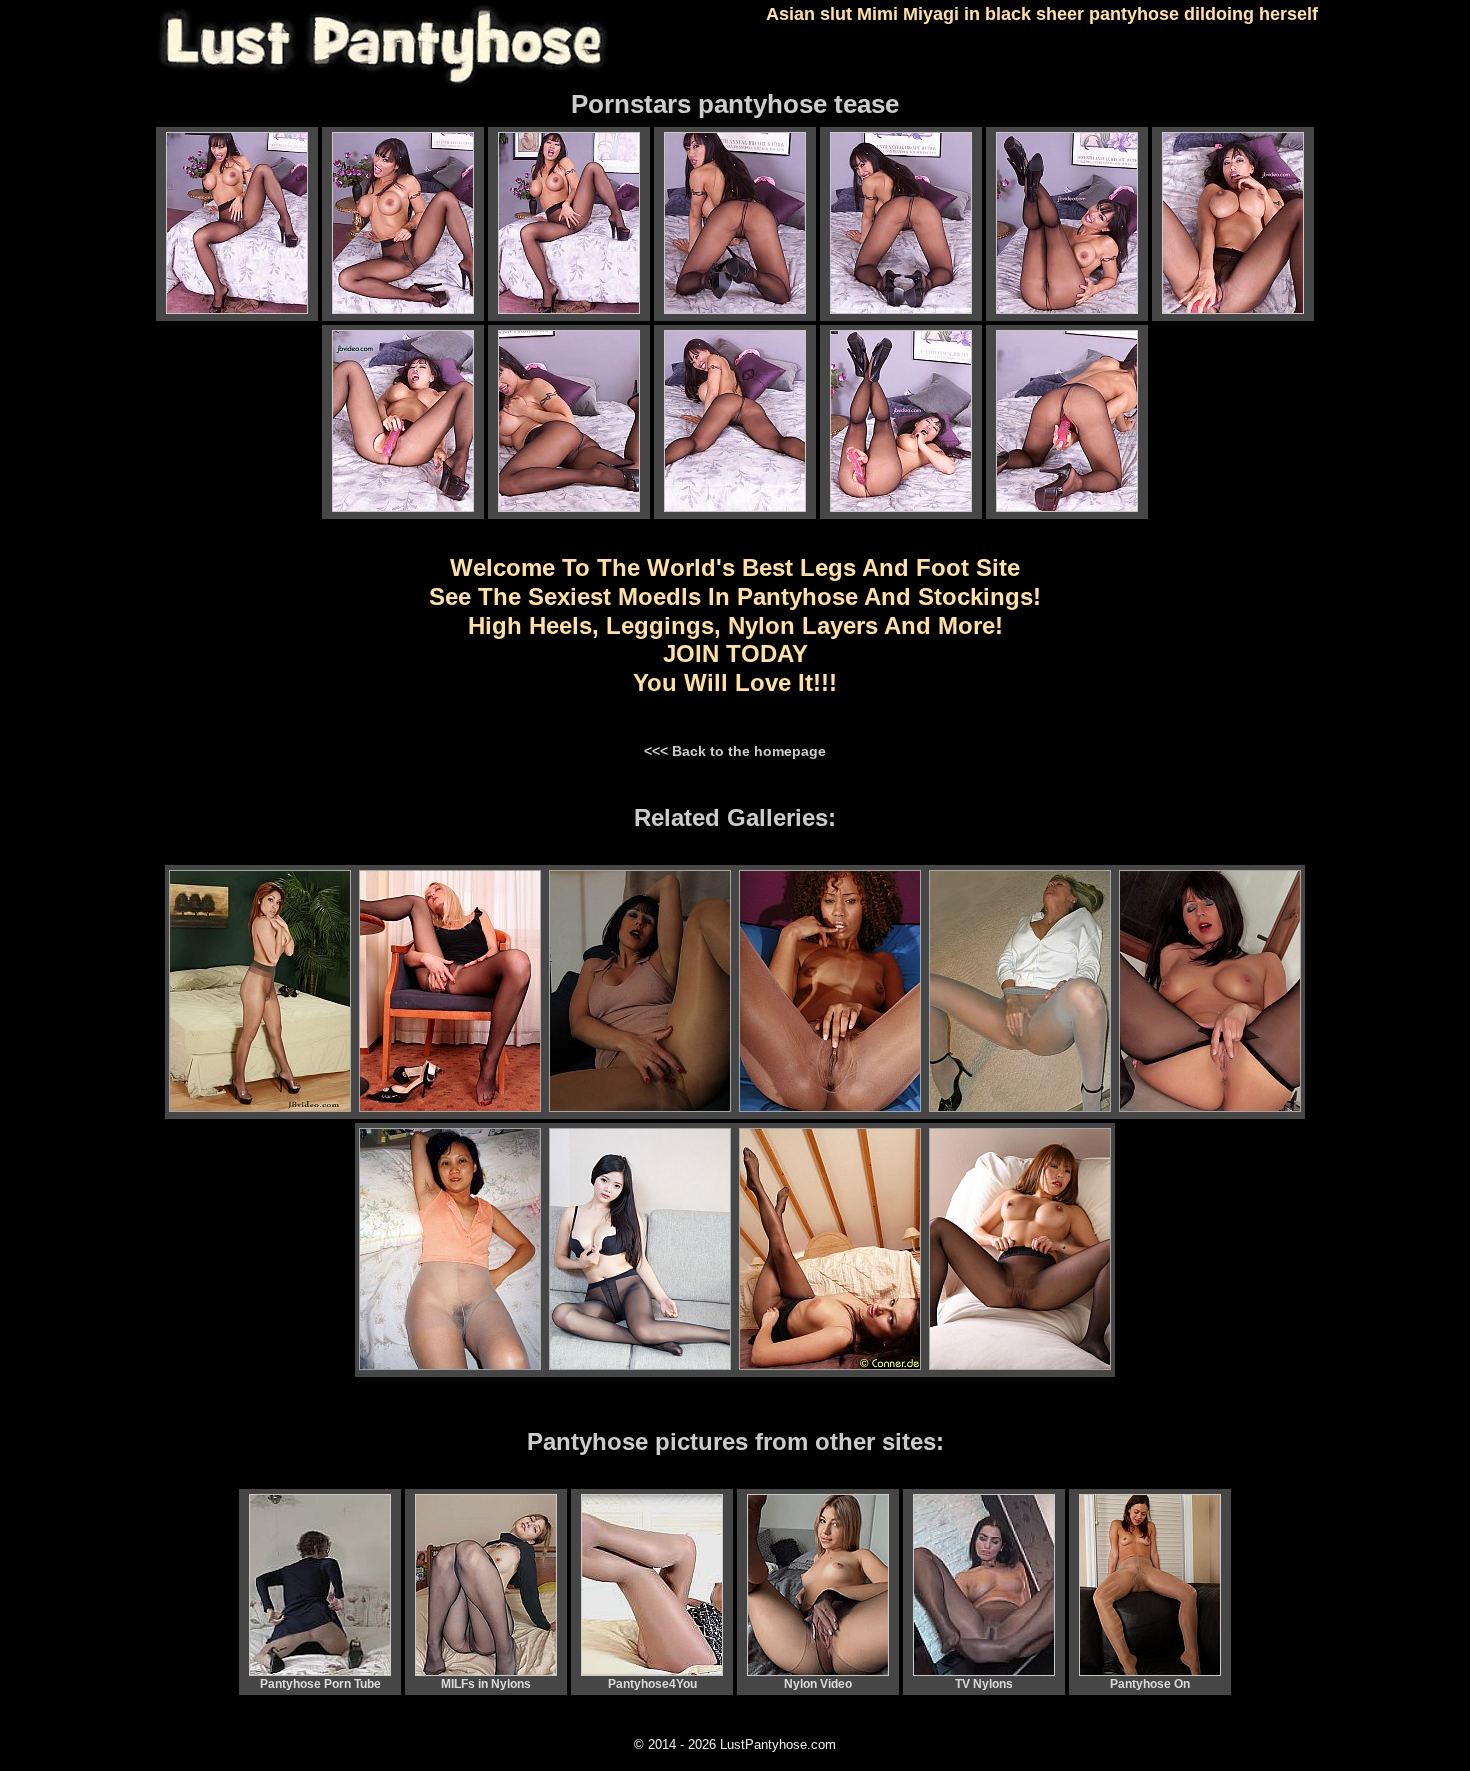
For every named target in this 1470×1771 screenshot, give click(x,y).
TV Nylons (984, 1684)
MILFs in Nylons (486, 1684)
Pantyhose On (1150, 1684)
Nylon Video (818, 1684)
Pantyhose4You (652, 1684)
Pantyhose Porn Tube (320, 1684)
